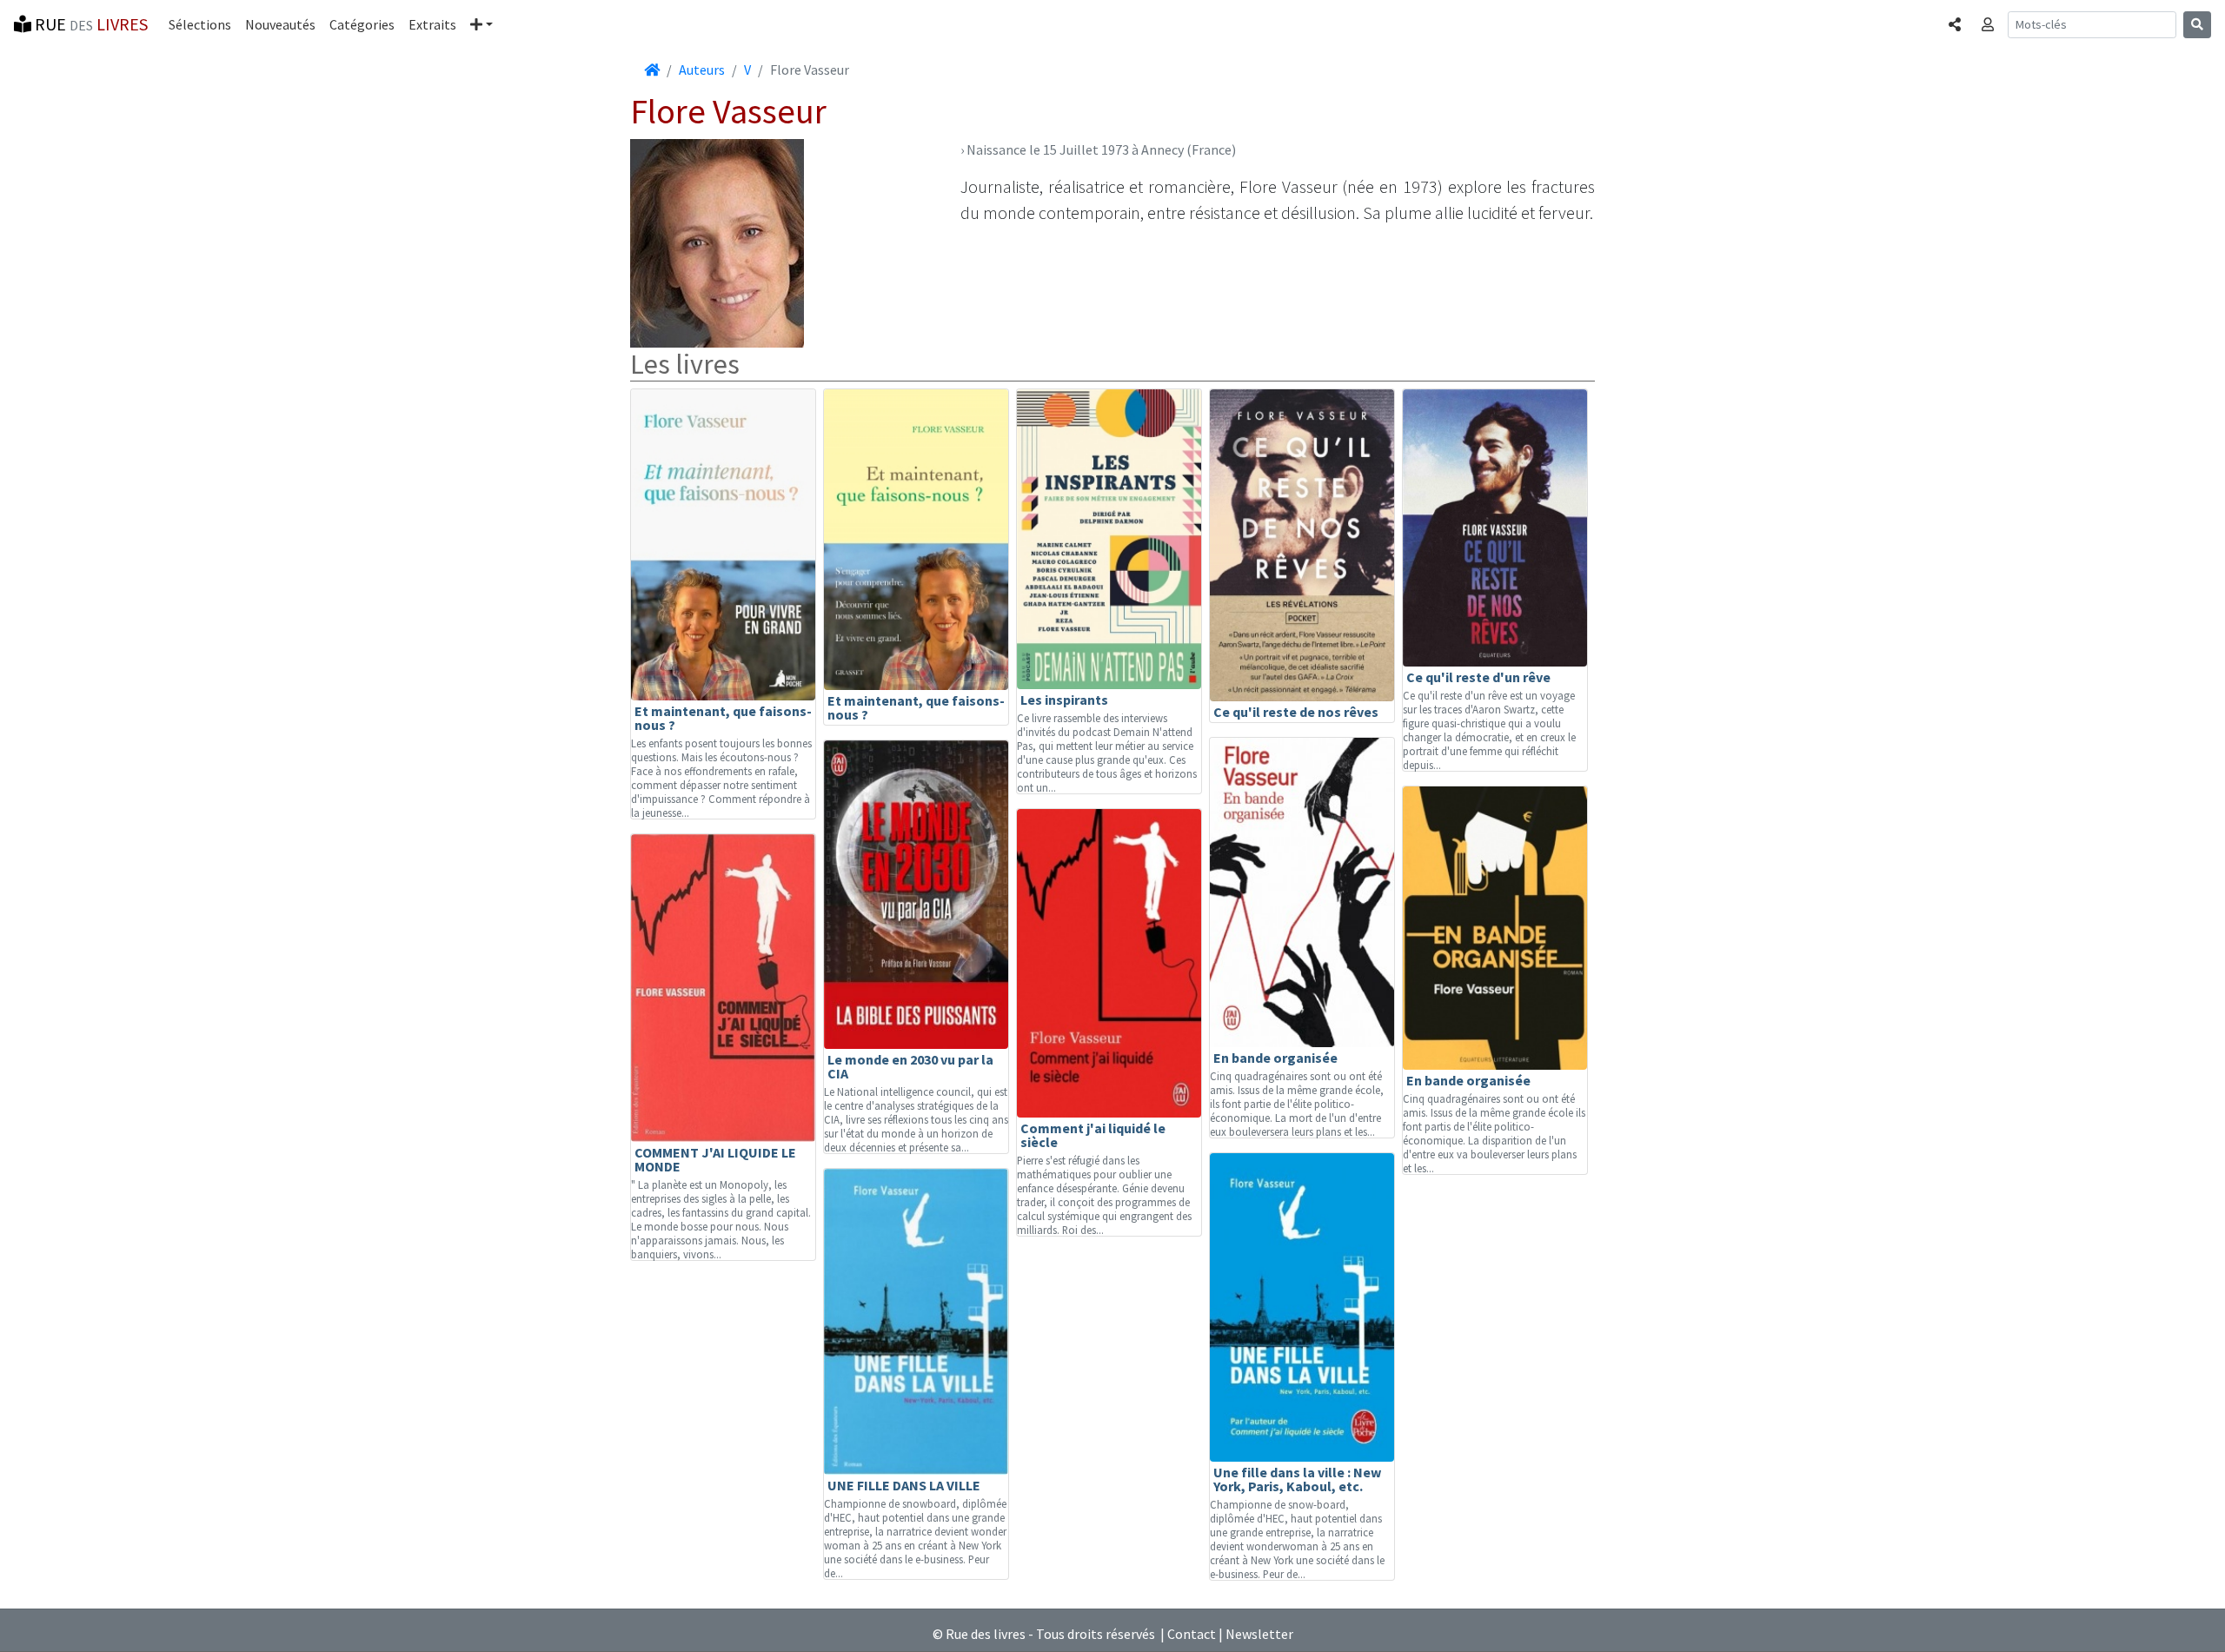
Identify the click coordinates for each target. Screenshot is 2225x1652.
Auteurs (702, 70)
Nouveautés (280, 24)
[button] (482, 24)
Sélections (200, 24)
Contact (1192, 1634)
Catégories (362, 24)
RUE (90, 24)
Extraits (432, 24)
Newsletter (1259, 1634)
